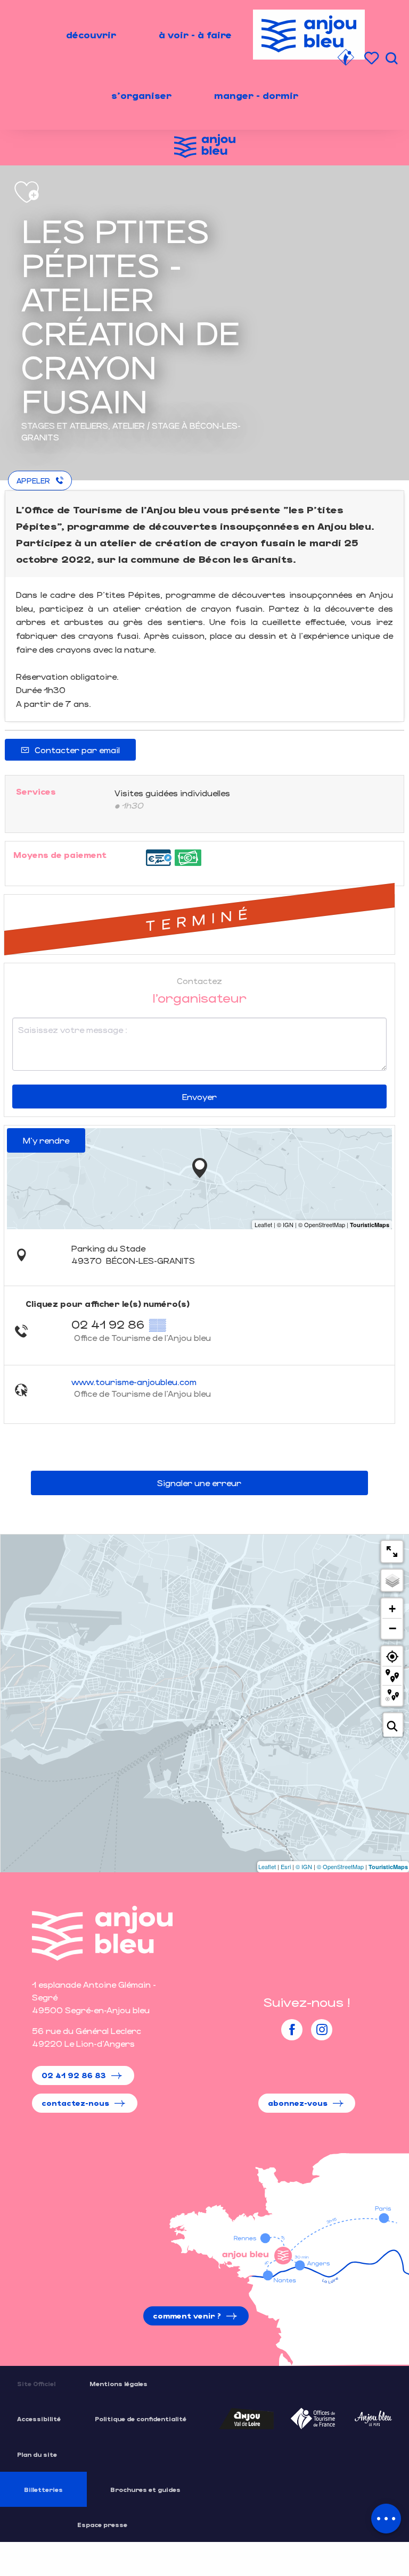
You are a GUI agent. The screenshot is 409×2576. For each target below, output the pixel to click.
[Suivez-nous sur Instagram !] (322, 2030)
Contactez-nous (75, 2103)
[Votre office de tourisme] (346, 59)
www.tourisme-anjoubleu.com (134, 1382)
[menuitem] (91, 35)
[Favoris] (373, 58)
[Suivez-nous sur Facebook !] (292, 2030)
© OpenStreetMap (340, 1866)
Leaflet (267, 1866)
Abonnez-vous (298, 2103)
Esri (286, 1866)
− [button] (392, 1628)
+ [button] (392, 1609)
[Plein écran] (392, 1552)
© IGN (304, 1866)
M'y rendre (46, 1140)
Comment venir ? (187, 2316)
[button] (391, 58)
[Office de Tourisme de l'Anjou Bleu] (102, 1933)
